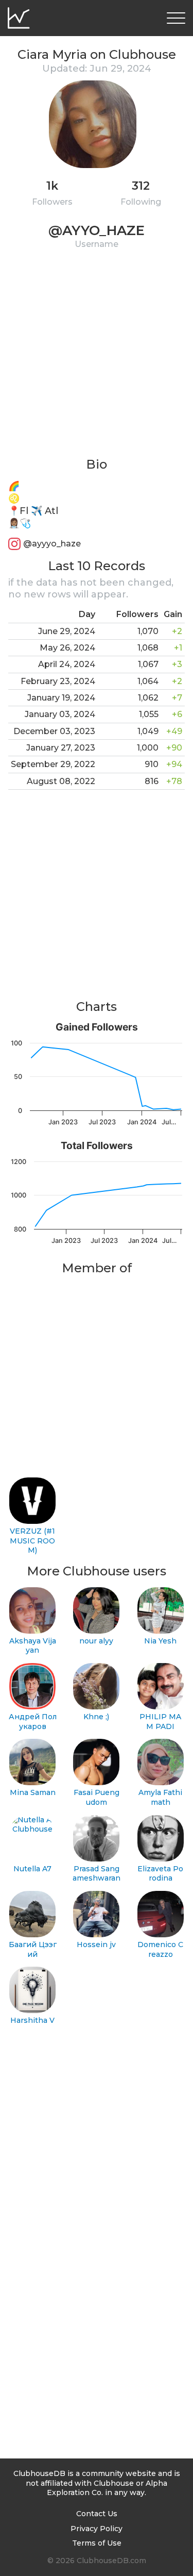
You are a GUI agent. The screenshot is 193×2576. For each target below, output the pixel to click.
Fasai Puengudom (97, 1797)
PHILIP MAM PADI (160, 1722)
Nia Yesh (160, 1641)
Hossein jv (96, 1945)
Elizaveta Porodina (160, 1874)
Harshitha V (32, 2020)
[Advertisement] (97, 360)
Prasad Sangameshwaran (97, 1874)
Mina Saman (33, 1792)
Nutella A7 (32, 1869)
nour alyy (96, 1641)
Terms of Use (97, 2543)
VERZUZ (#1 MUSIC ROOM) (32, 1541)
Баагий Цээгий (33, 1949)
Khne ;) (96, 1717)
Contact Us (97, 2514)
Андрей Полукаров (33, 1722)
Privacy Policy (97, 2529)
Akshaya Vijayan (33, 1646)
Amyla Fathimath (160, 1797)
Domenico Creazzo (160, 1949)
